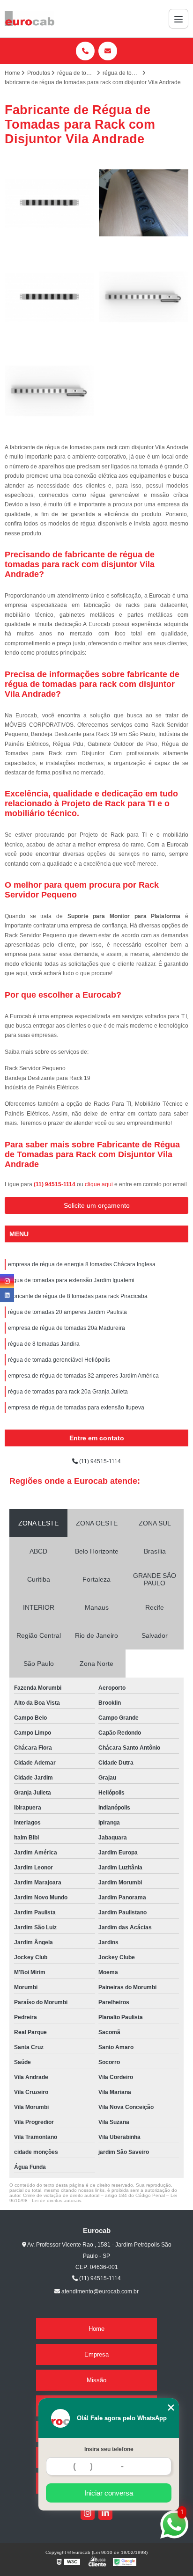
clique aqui (99, 1184)
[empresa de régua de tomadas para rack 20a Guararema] (49, 297)
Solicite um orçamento (97, 1205)
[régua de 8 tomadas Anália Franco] (144, 203)
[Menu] (178, 19)
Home (96, 2329)
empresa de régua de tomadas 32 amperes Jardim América (83, 1376)
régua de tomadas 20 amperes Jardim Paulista (67, 1312)
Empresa (96, 2354)
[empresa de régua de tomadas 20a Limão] (49, 203)
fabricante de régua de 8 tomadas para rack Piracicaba (78, 1296)
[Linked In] (105, 2513)
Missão (96, 2380)
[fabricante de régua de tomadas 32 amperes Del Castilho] (144, 297)
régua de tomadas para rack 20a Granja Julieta (68, 1392)
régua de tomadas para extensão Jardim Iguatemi (71, 1280)
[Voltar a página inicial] (30, 19)
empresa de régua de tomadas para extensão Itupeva (76, 1408)
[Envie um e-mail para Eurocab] (108, 51)
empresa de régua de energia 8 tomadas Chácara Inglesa (82, 1264)
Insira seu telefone (109, 2449)
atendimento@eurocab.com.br (99, 2291)
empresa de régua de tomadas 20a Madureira (67, 1328)
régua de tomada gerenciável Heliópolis (59, 1360)
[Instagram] (88, 2513)
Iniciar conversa (109, 2493)
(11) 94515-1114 (55, 1184)
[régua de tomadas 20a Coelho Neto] (49, 391)
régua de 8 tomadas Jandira (44, 1344)
